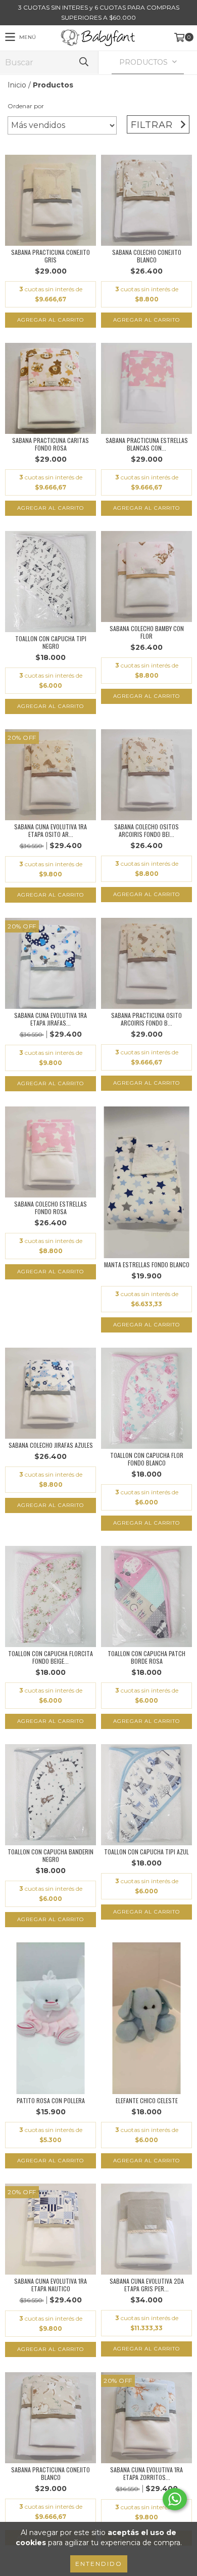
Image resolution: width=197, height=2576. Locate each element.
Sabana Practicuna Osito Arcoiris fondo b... (146, 1019)
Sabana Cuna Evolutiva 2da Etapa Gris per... (147, 2285)
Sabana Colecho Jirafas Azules (51, 1445)
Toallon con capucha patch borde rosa (146, 1657)
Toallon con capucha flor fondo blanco (147, 1459)
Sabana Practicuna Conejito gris (51, 256)
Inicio (17, 85)
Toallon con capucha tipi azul (146, 1852)
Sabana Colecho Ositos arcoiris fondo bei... (146, 830)
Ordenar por (26, 106)
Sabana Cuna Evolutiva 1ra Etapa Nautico (51, 2285)
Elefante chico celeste (147, 2100)
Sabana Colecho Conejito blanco (147, 256)
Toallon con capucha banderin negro (51, 1855)
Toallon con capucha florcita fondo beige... (51, 1657)
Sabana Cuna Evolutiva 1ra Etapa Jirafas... (51, 1019)
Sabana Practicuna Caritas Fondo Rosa (51, 444)
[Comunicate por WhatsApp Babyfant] (175, 2499)
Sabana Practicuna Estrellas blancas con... (147, 444)
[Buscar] (83, 62)
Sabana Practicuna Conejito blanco (51, 2473)
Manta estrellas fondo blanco (147, 1264)
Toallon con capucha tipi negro (51, 642)
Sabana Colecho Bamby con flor (147, 632)
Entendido (99, 2564)
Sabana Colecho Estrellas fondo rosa (51, 1208)
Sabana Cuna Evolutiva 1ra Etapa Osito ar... (51, 830)
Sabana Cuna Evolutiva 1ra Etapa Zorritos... (146, 2473)
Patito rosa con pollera (51, 2100)
